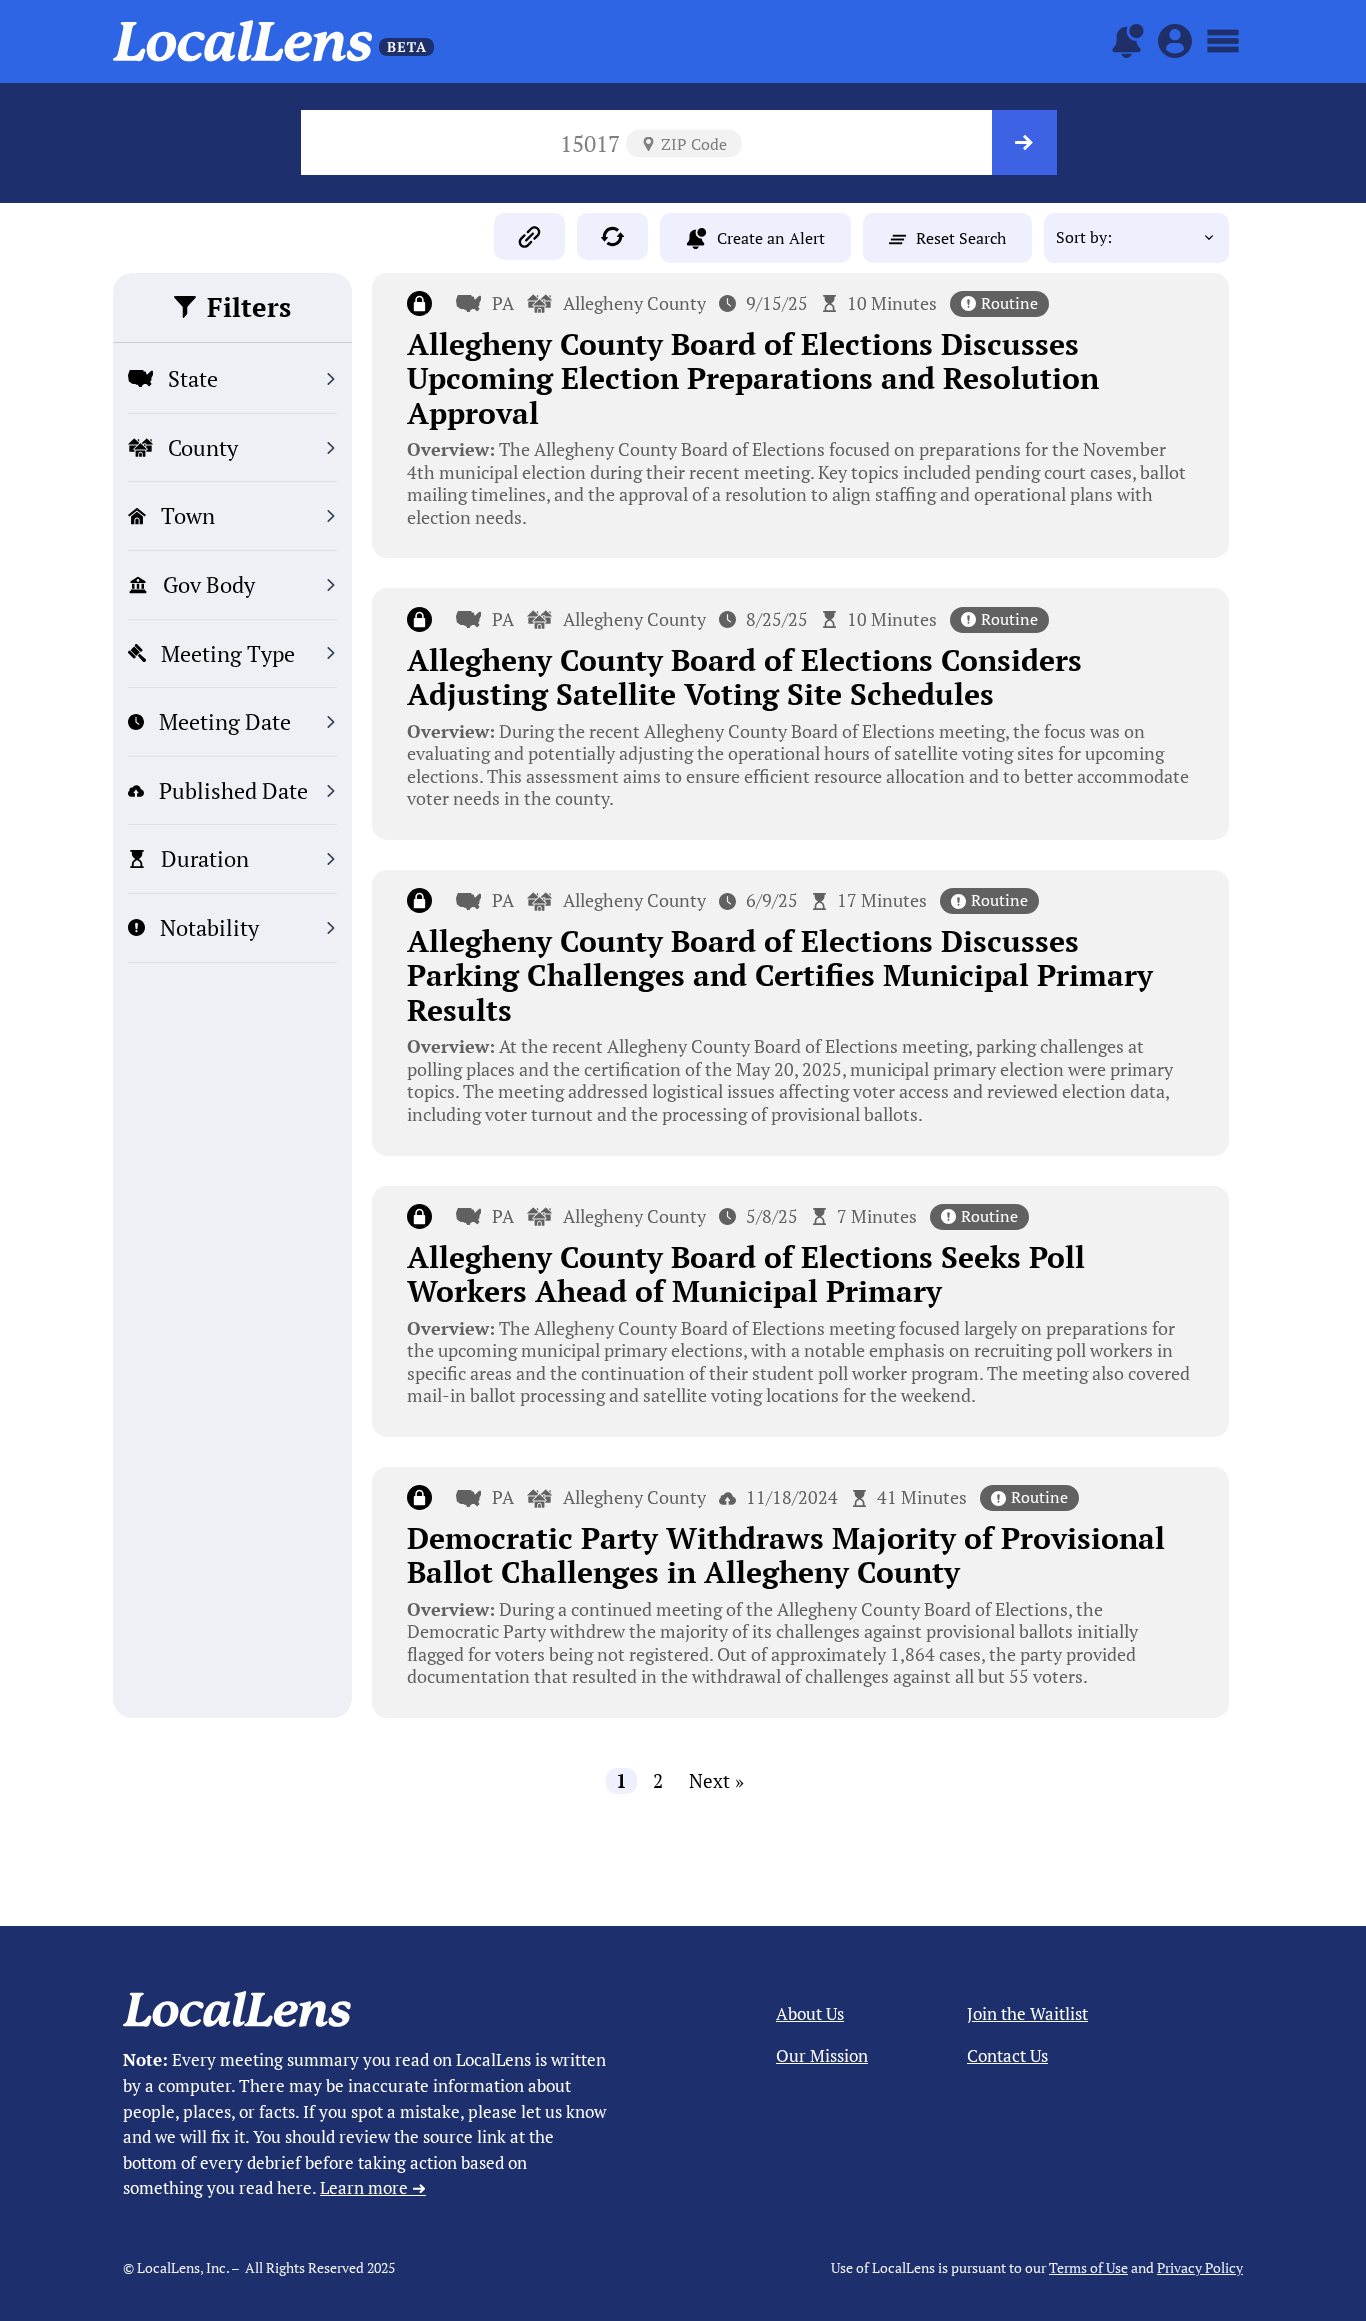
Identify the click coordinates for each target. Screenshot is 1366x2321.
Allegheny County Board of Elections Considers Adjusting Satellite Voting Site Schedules (744, 677)
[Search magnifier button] (1024, 142)
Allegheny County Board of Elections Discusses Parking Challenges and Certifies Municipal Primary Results (780, 975)
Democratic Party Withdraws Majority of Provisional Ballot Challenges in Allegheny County (786, 1555)
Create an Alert (771, 238)
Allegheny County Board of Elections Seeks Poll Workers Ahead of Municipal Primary (746, 1274)
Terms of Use (1088, 2267)
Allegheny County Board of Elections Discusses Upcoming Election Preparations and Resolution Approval (753, 378)
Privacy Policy (1200, 2267)
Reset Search (961, 238)
